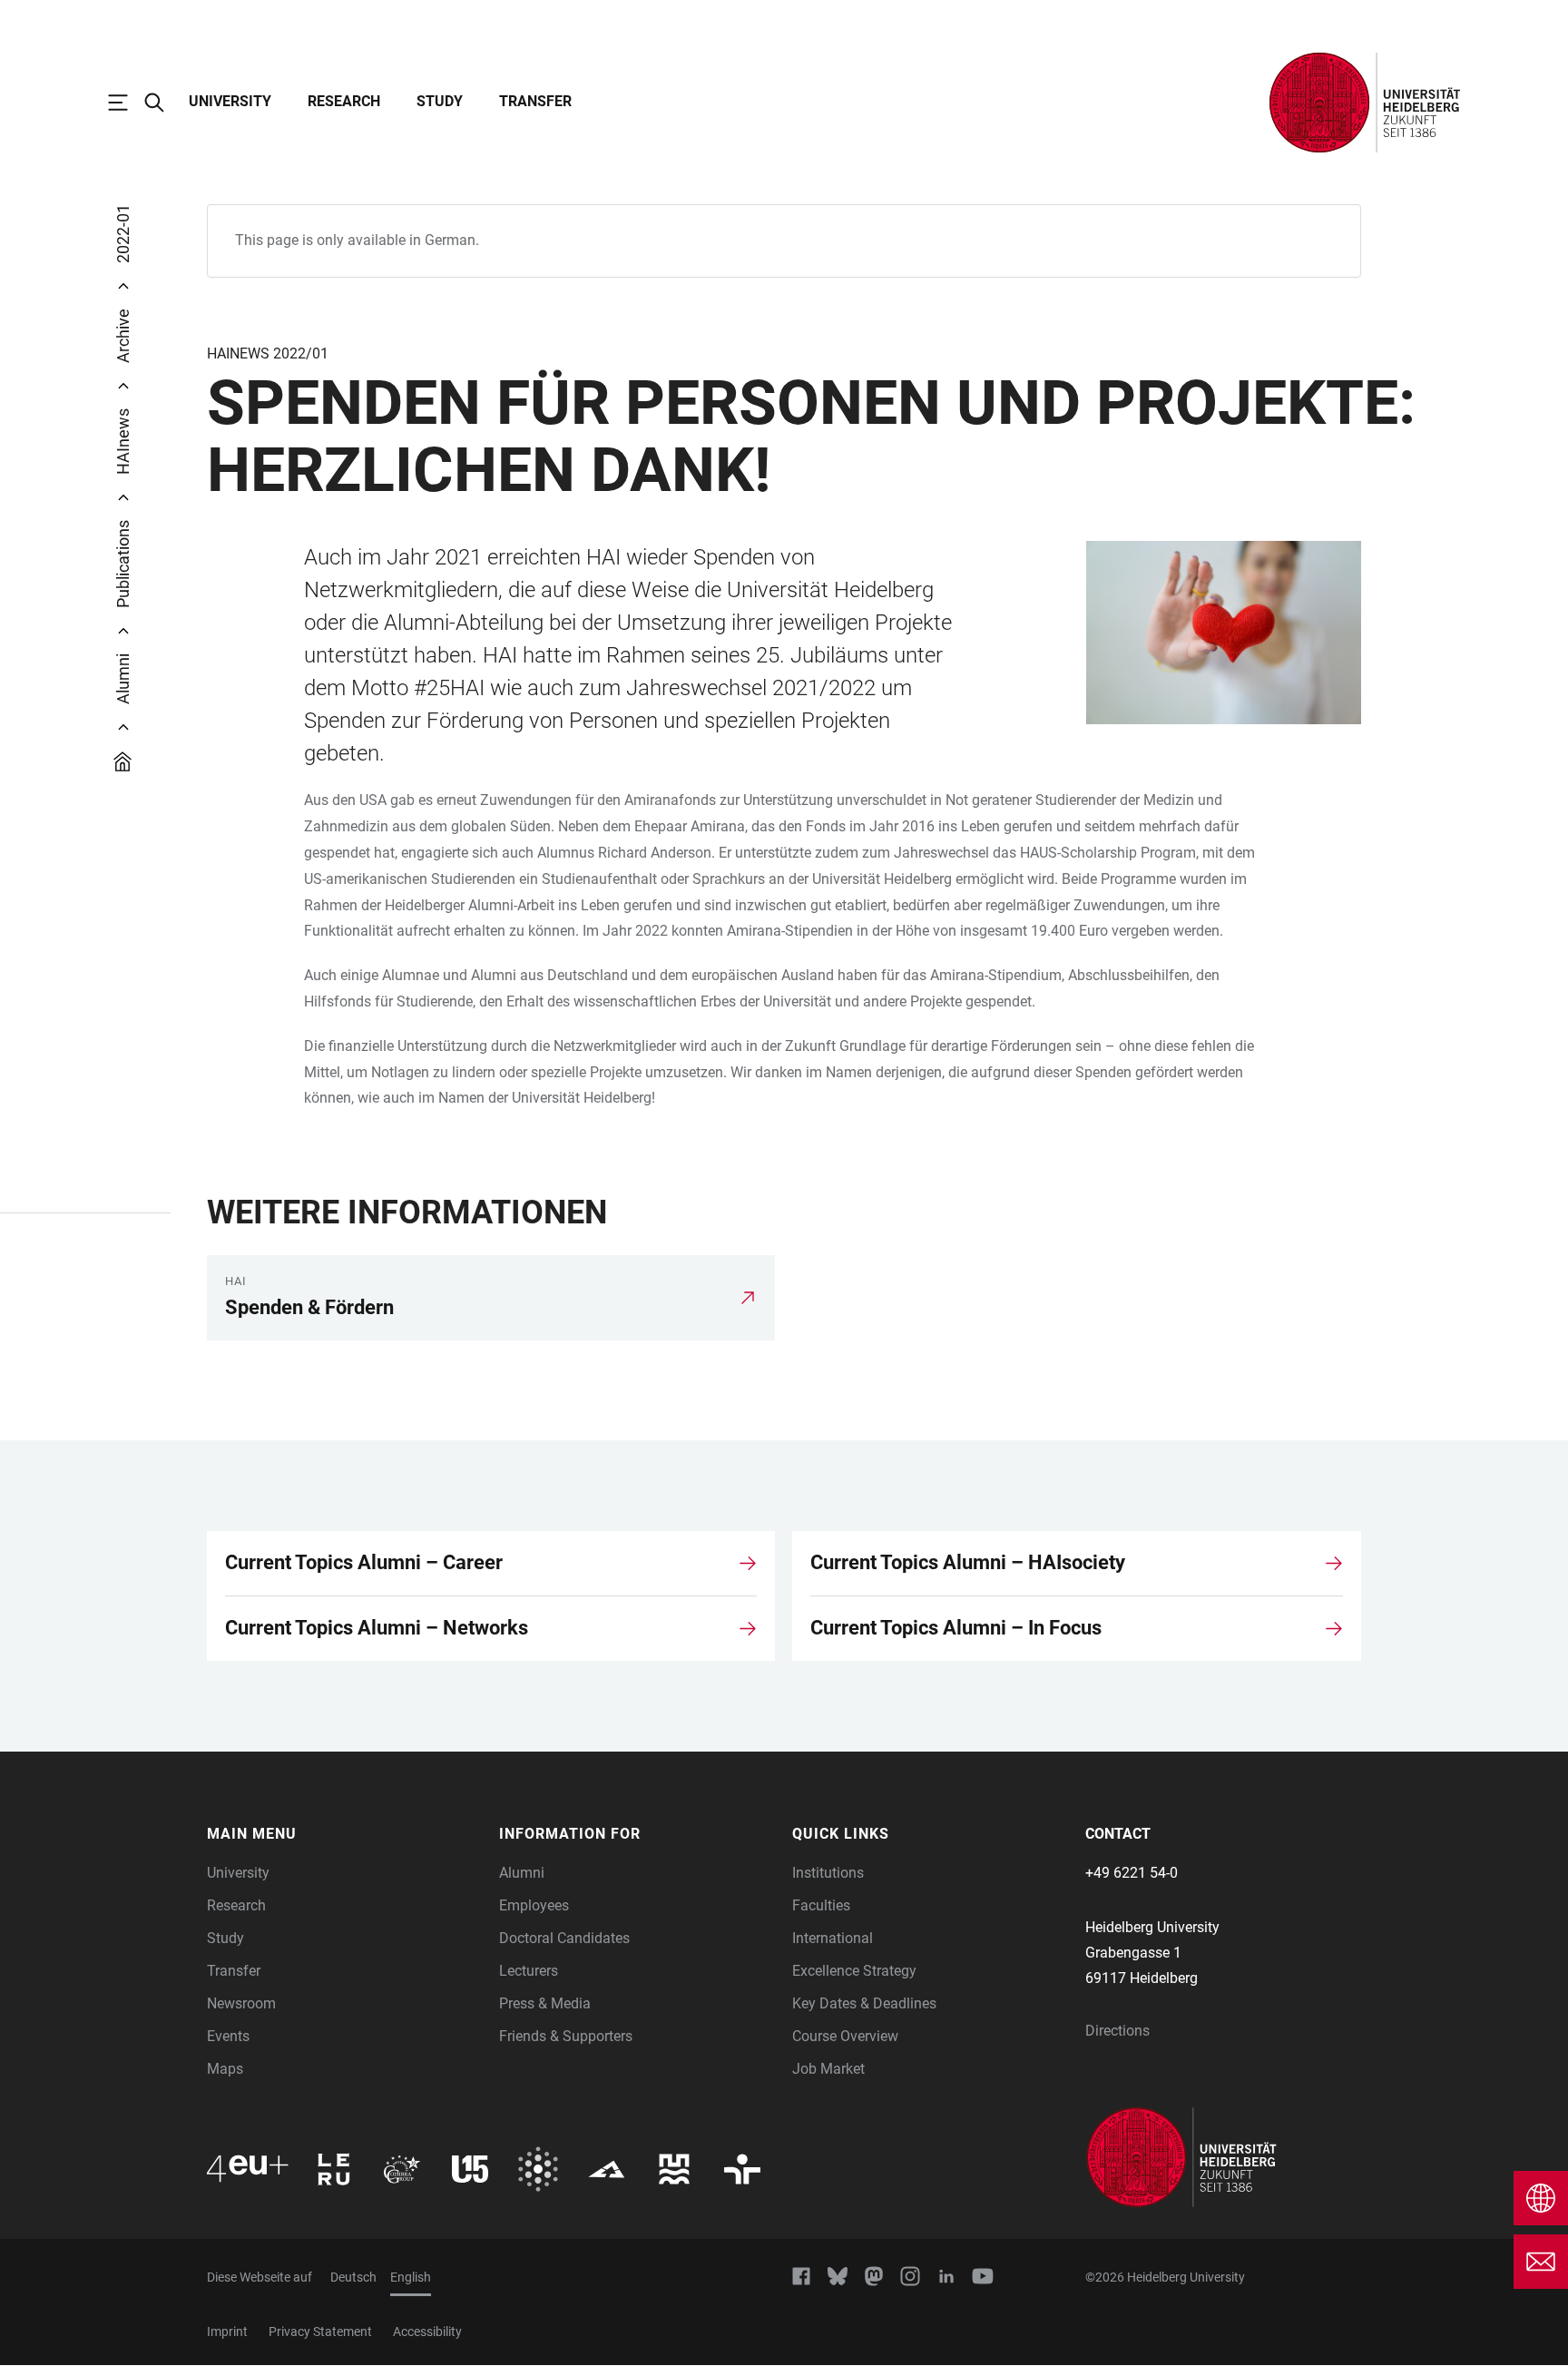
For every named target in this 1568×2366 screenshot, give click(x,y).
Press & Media (545, 2003)
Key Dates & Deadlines (864, 2003)
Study (440, 101)
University (230, 101)
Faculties (821, 1905)
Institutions (828, 1873)
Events (228, 2036)
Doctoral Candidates (564, 1938)
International (833, 1938)
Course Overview (845, 2036)
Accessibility (427, 2332)
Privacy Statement (320, 2332)
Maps (225, 2069)
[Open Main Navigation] (127, 103)
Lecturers (529, 1971)
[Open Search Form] (163, 103)
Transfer (535, 101)
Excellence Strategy (854, 1971)
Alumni (522, 1873)
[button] (344, 1834)
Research (344, 101)
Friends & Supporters (566, 2036)
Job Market (828, 2069)
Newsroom (241, 2003)
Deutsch (353, 2277)
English (411, 2277)
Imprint (227, 2332)
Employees (534, 1905)
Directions (1117, 2031)
